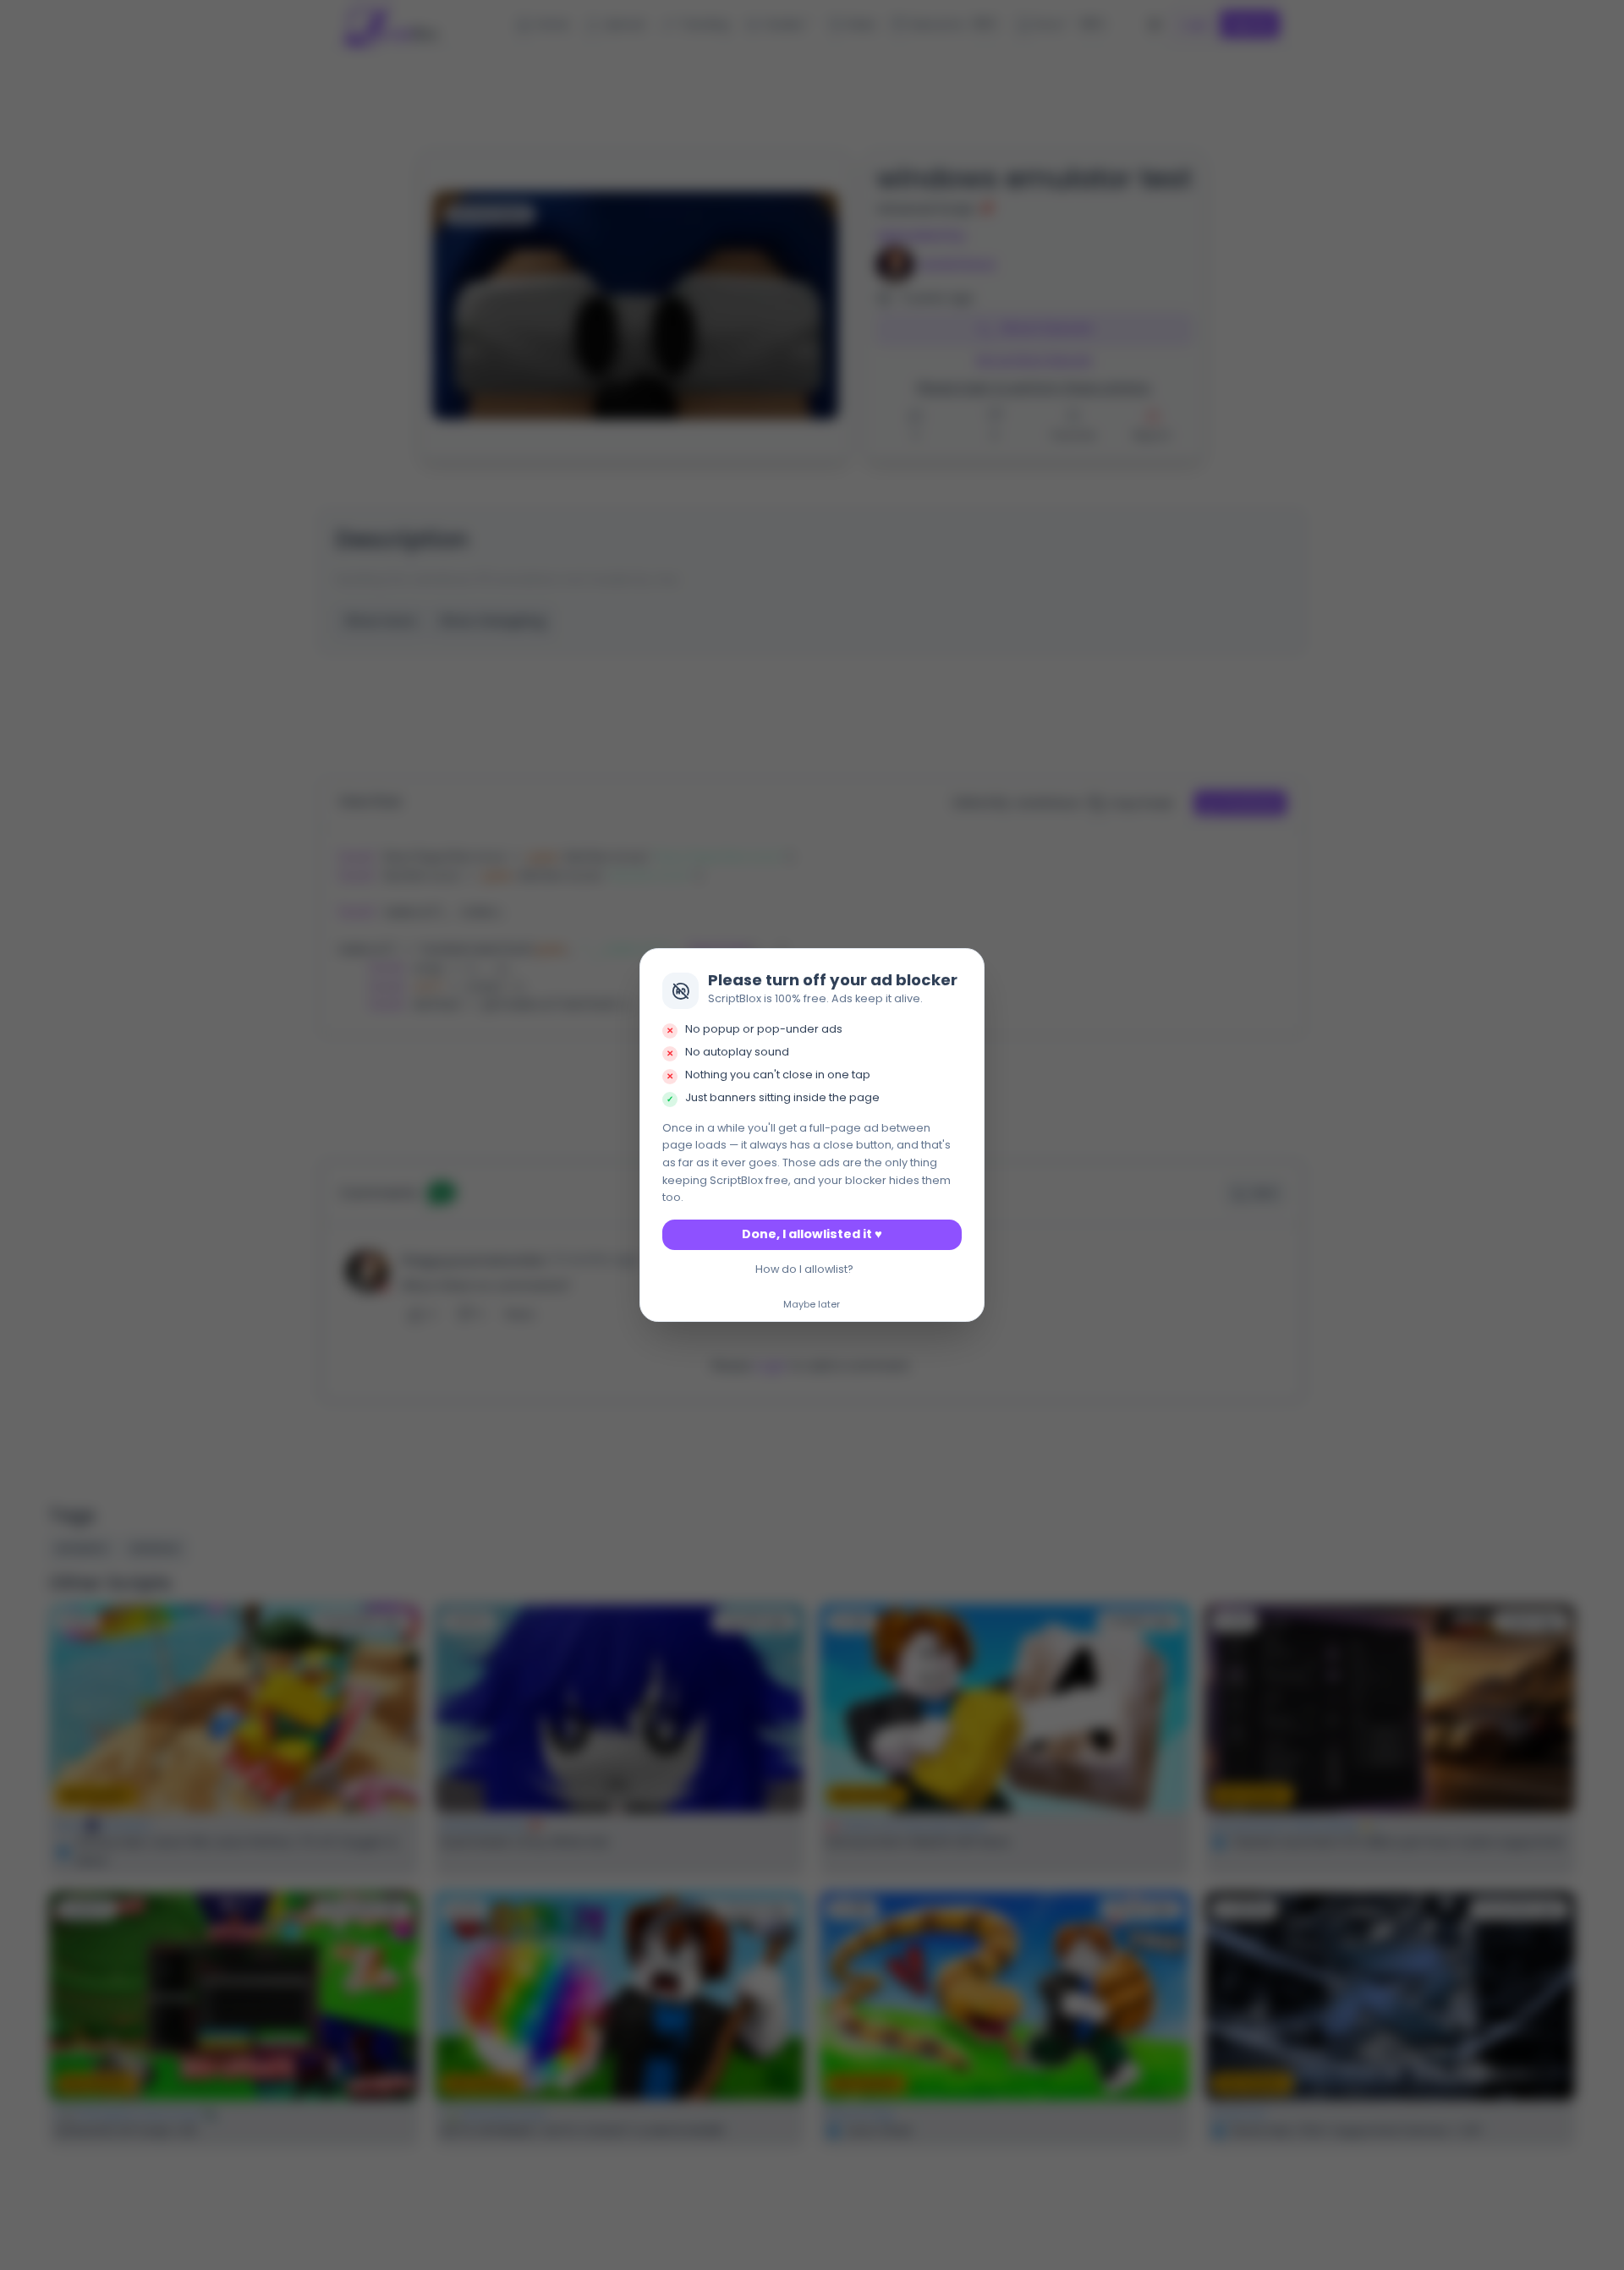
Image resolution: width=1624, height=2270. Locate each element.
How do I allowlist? (804, 1269)
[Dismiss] (967, 967)
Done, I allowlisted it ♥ (812, 1234)
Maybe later (812, 1305)
